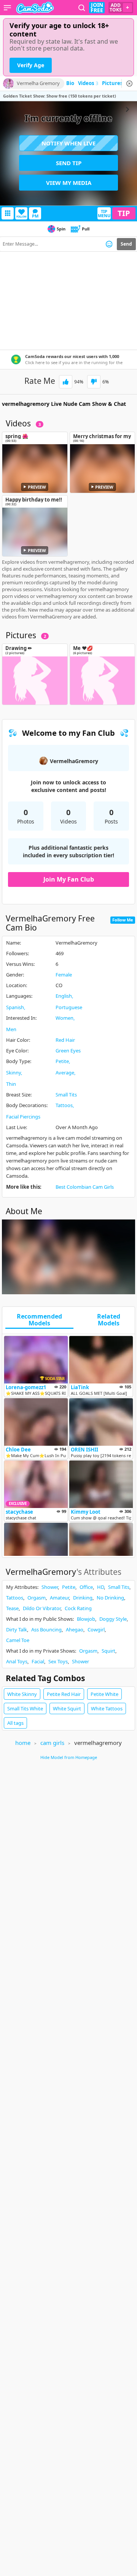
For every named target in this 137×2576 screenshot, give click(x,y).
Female (64, 975)
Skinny (14, 1073)
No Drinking (110, 1598)
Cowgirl (96, 1630)
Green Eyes (68, 1051)
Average (65, 1073)
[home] (35, 8)
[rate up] (66, 382)
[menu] (7, 8)
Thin (11, 1084)
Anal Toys (17, 1661)
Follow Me (123, 920)
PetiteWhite (104, 1694)
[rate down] (94, 382)
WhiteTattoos (107, 1708)
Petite (62, 1061)
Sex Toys (58, 1661)
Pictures (114, 84)
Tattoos (64, 1105)
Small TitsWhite (25, 1708)
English (64, 996)
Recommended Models (39, 1320)
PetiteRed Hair (64, 1694)
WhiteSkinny (22, 1694)
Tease (12, 1608)
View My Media (69, 183)
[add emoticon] (109, 244)
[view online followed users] (82, 8)
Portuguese (69, 1007)
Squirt (108, 1651)
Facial (38, 1661)
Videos (88, 84)
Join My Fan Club (69, 879)
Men (11, 1029)
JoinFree (97, 8)
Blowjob (86, 1619)
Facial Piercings (23, 1117)
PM (35, 216)
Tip (124, 213)
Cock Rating (78, 1608)
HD (100, 1587)
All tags (15, 1723)
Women (65, 1018)
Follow (22, 217)
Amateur (59, 1598)
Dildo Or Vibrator (42, 1608)
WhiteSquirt (67, 1708)
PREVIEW (37, 487)
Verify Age (31, 65)
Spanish (15, 1007)
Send (126, 244)
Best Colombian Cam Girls (85, 1187)
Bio (70, 84)
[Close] (129, 84)
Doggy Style (113, 1619)
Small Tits (66, 1095)
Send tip (69, 163)
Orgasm (37, 1598)
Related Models (109, 1320)
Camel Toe (18, 1640)
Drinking (83, 1598)
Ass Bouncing (46, 1630)
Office (86, 1587)
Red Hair (65, 1040)
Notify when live (68, 143)
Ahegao (75, 1630)
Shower (50, 1587)
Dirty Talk (17, 1630)
